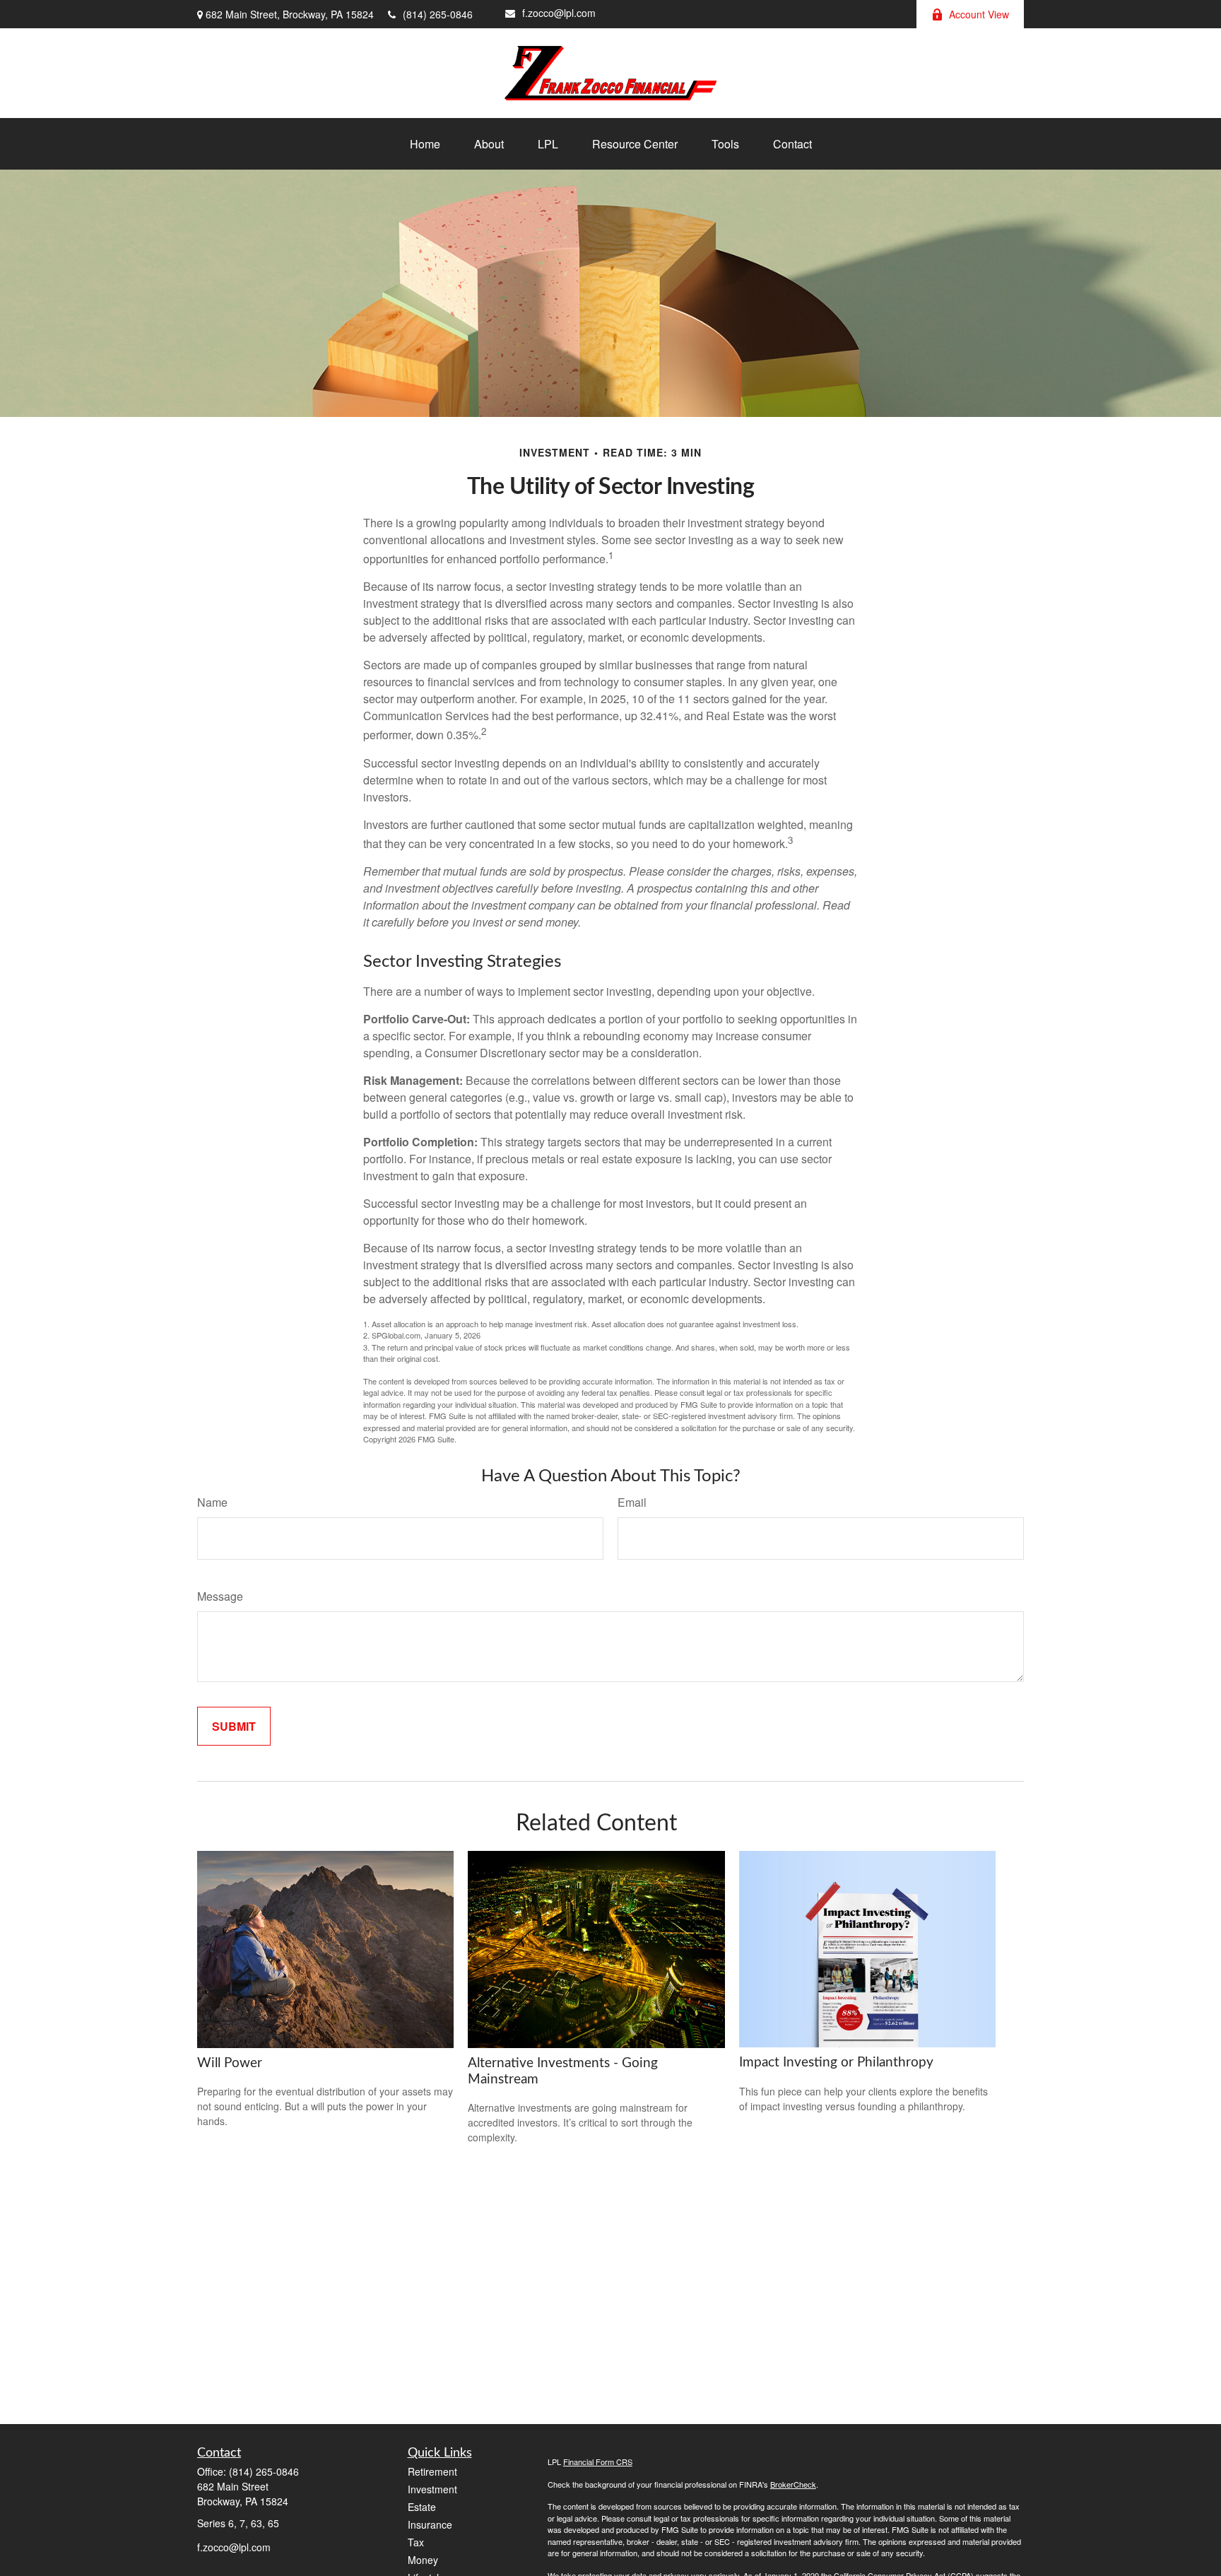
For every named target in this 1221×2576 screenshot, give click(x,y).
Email (632, 1502)
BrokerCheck (793, 2484)
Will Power (230, 2063)
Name (212, 1502)
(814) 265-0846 (438, 14)
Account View (979, 14)
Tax (416, 2542)
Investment (432, 2489)
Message (220, 1596)
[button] (425, 144)
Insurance (430, 2524)
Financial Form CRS (598, 2462)
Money (423, 2560)
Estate (422, 2507)
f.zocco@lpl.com (559, 13)
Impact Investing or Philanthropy (836, 2063)
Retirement (432, 2471)
